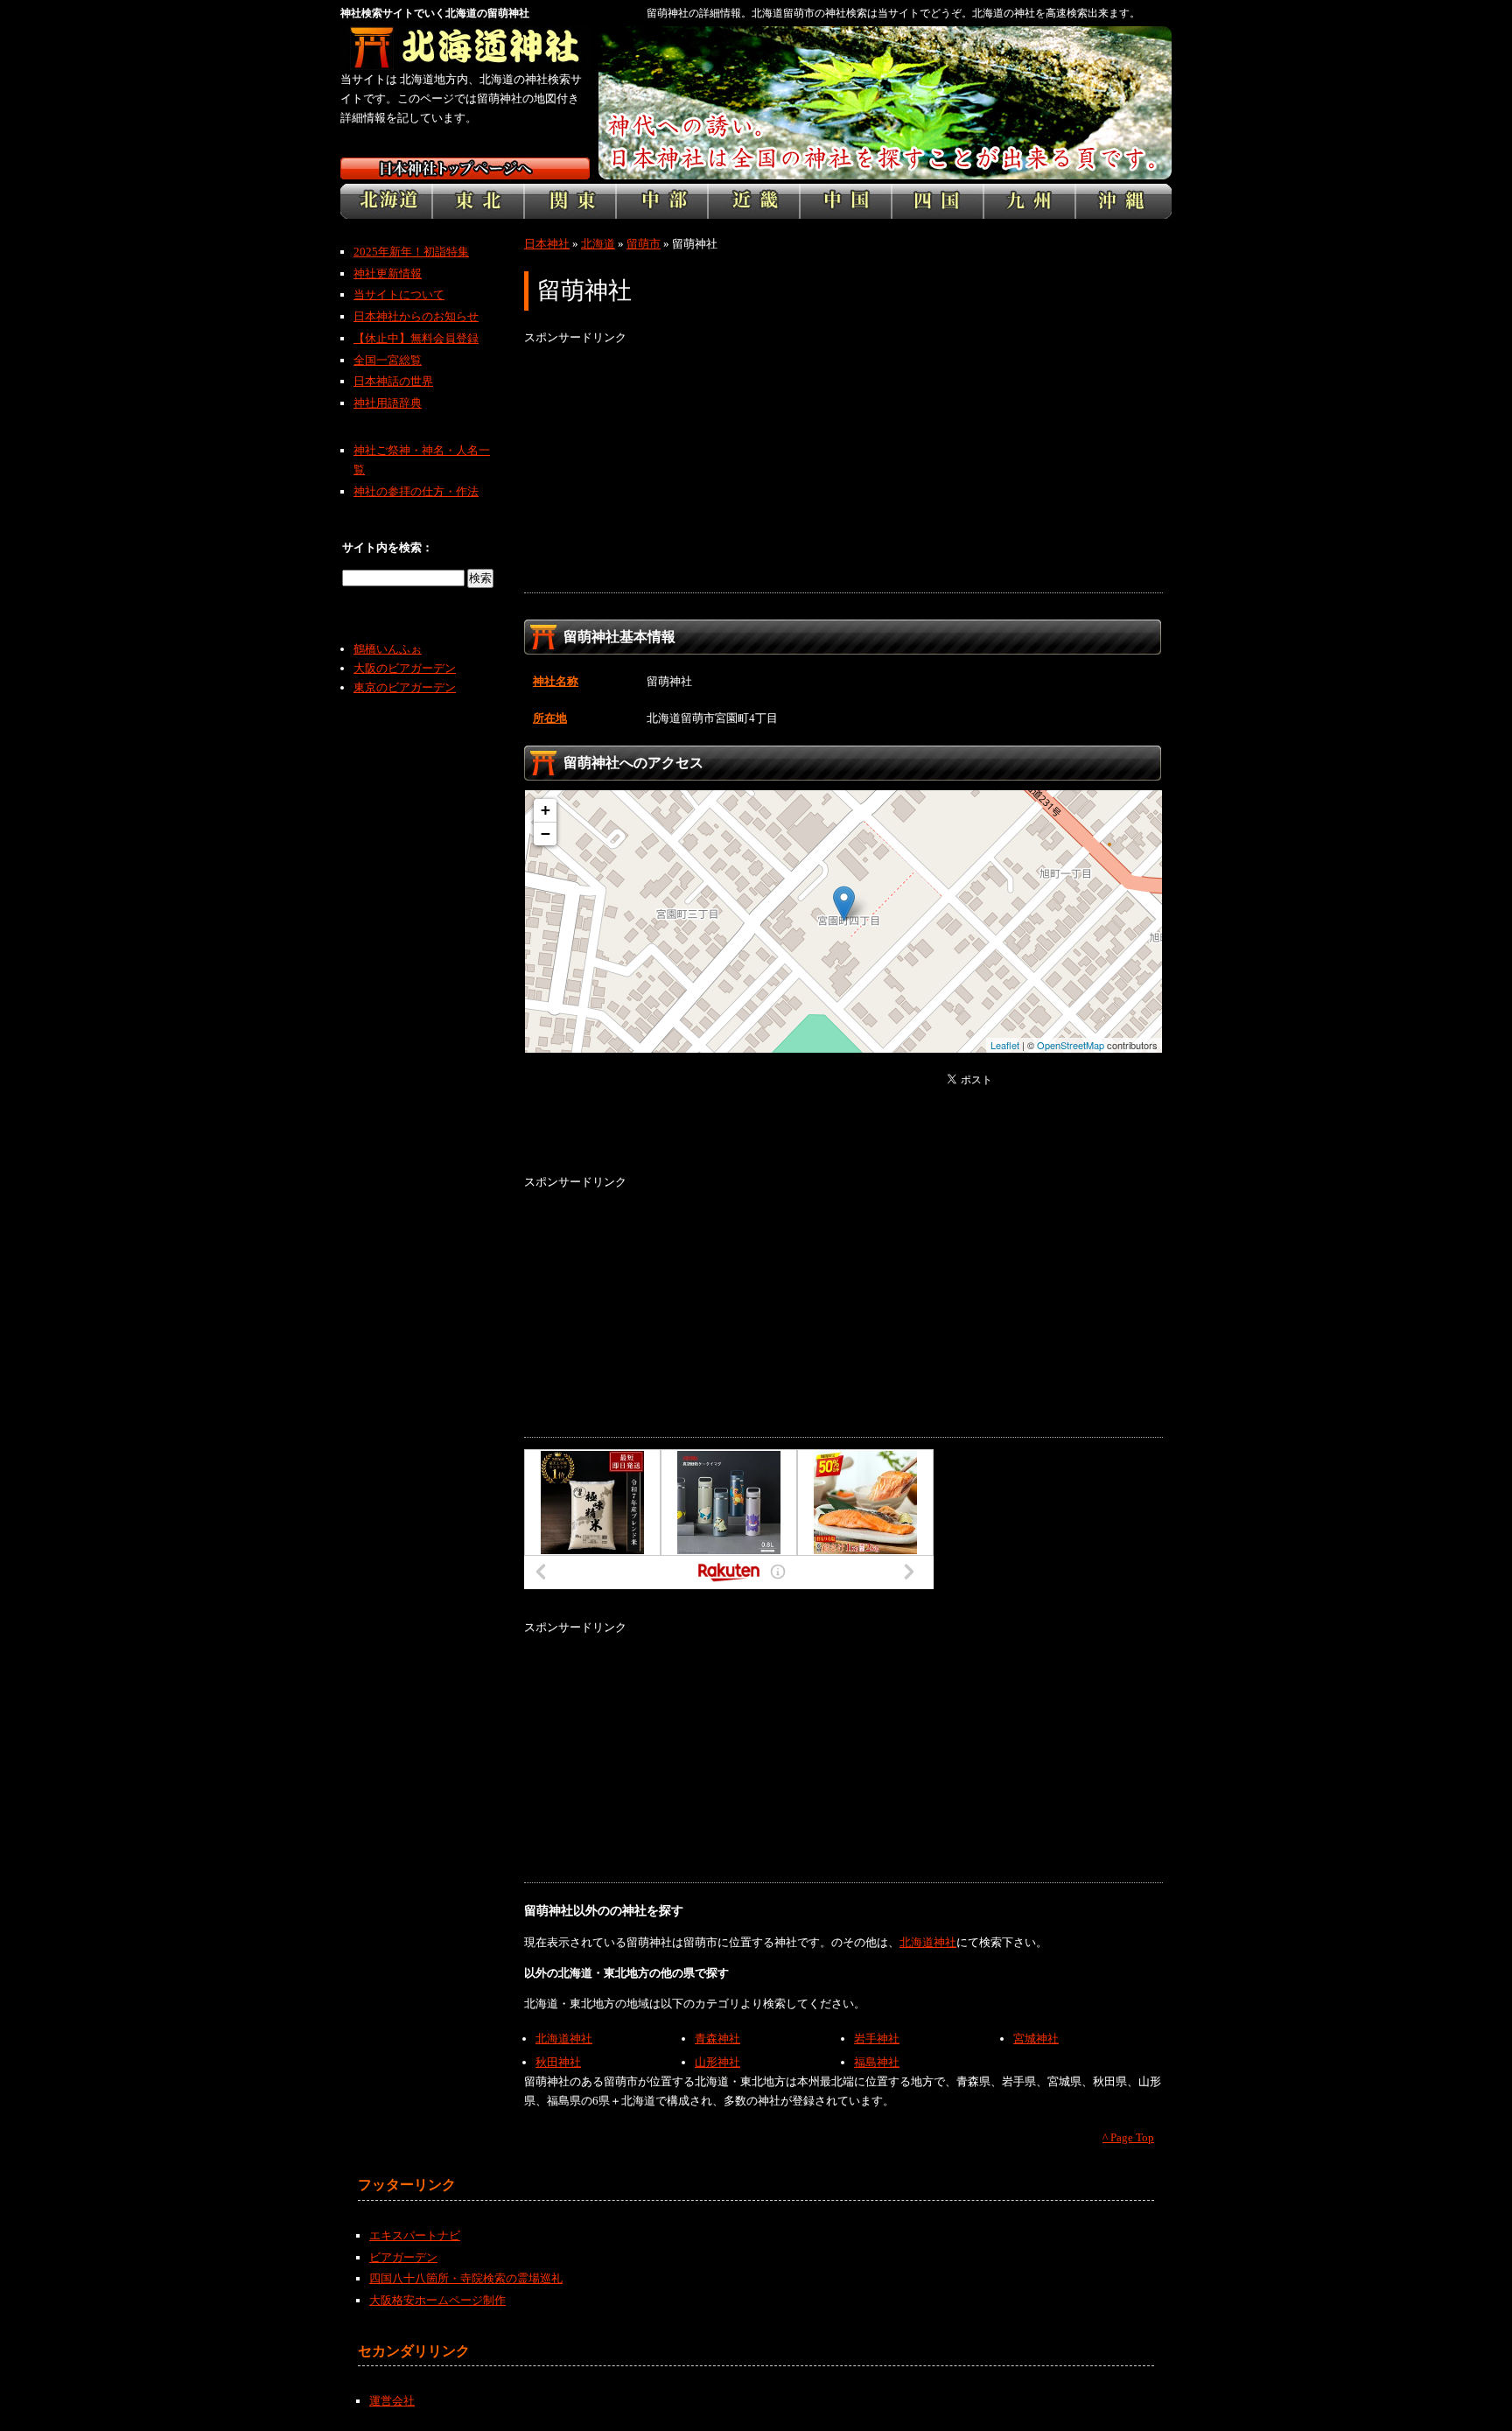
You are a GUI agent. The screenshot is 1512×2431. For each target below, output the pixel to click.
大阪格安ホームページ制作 (437, 2300)
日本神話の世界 (393, 381)
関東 (570, 201)
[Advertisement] (843, 470)
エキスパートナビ (415, 2235)
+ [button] (546, 810)
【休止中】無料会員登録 (416, 338)
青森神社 (717, 2039)
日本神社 (547, 244)
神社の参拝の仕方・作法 (416, 491)
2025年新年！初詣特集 (411, 252)
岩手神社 (877, 2039)
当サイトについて (399, 294)
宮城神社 (1036, 2039)
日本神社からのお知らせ (416, 316)
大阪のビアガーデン (405, 668)
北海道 (386, 201)
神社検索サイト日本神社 (465, 168)
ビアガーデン (403, 2257)
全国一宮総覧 (388, 360)
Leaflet (1005, 1045)
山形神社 (717, 2062)
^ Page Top (1128, 2137)
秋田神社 (558, 2062)
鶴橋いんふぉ (388, 649)
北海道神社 (928, 1942)
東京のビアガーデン (405, 687)
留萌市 (644, 244)
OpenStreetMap (1071, 1045)
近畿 (754, 201)
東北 (478, 201)
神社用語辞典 (388, 403)
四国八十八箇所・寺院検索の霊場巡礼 (466, 2278)
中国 (846, 201)
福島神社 (877, 2062)
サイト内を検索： (388, 547)
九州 (1029, 201)
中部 (662, 201)
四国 (938, 201)
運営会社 (392, 2401)
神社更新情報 (388, 273)
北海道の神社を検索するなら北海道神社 (465, 48)
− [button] (546, 834)
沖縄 (1123, 201)
